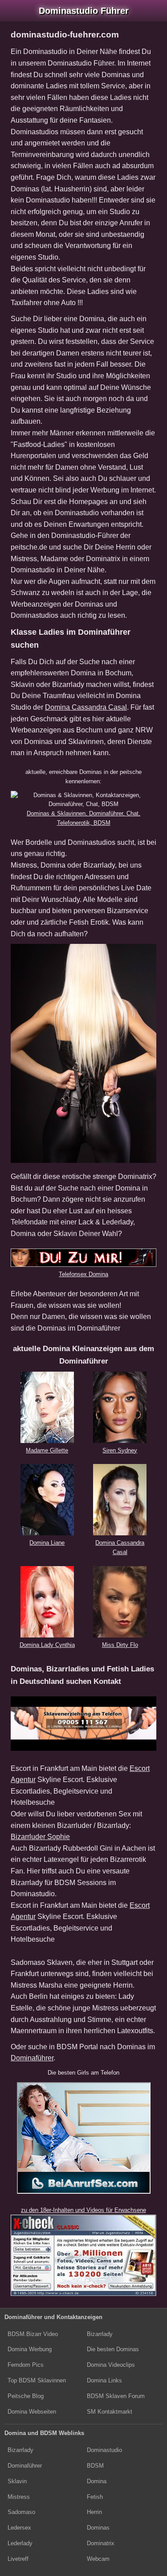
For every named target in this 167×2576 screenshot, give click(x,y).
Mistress (19, 2497)
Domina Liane (47, 1543)
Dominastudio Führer (84, 11)
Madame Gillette (47, 1450)
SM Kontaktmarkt (110, 2412)
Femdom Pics (26, 2365)
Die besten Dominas (113, 2349)
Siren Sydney (120, 1450)
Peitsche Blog (26, 2396)
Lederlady (20, 2543)
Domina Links (104, 2380)
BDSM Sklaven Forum (116, 2396)
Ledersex (19, 2528)
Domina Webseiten (32, 2412)
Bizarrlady (100, 2334)
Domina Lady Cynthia (47, 1645)
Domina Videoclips (111, 2365)
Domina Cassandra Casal (86, 707)
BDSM (95, 2466)
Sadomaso (21, 2512)
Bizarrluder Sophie (40, 1837)
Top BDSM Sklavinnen (37, 2380)
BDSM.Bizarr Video (33, 2334)
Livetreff (18, 2559)
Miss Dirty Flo (120, 1645)
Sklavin (17, 2481)
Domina (97, 2481)
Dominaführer (32, 2058)
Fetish (95, 2497)
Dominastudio (104, 2450)
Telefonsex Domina (83, 1274)
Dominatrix (101, 2543)
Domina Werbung (30, 2349)
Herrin (94, 2512)
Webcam (98, 2559)
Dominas (98, 2528)
